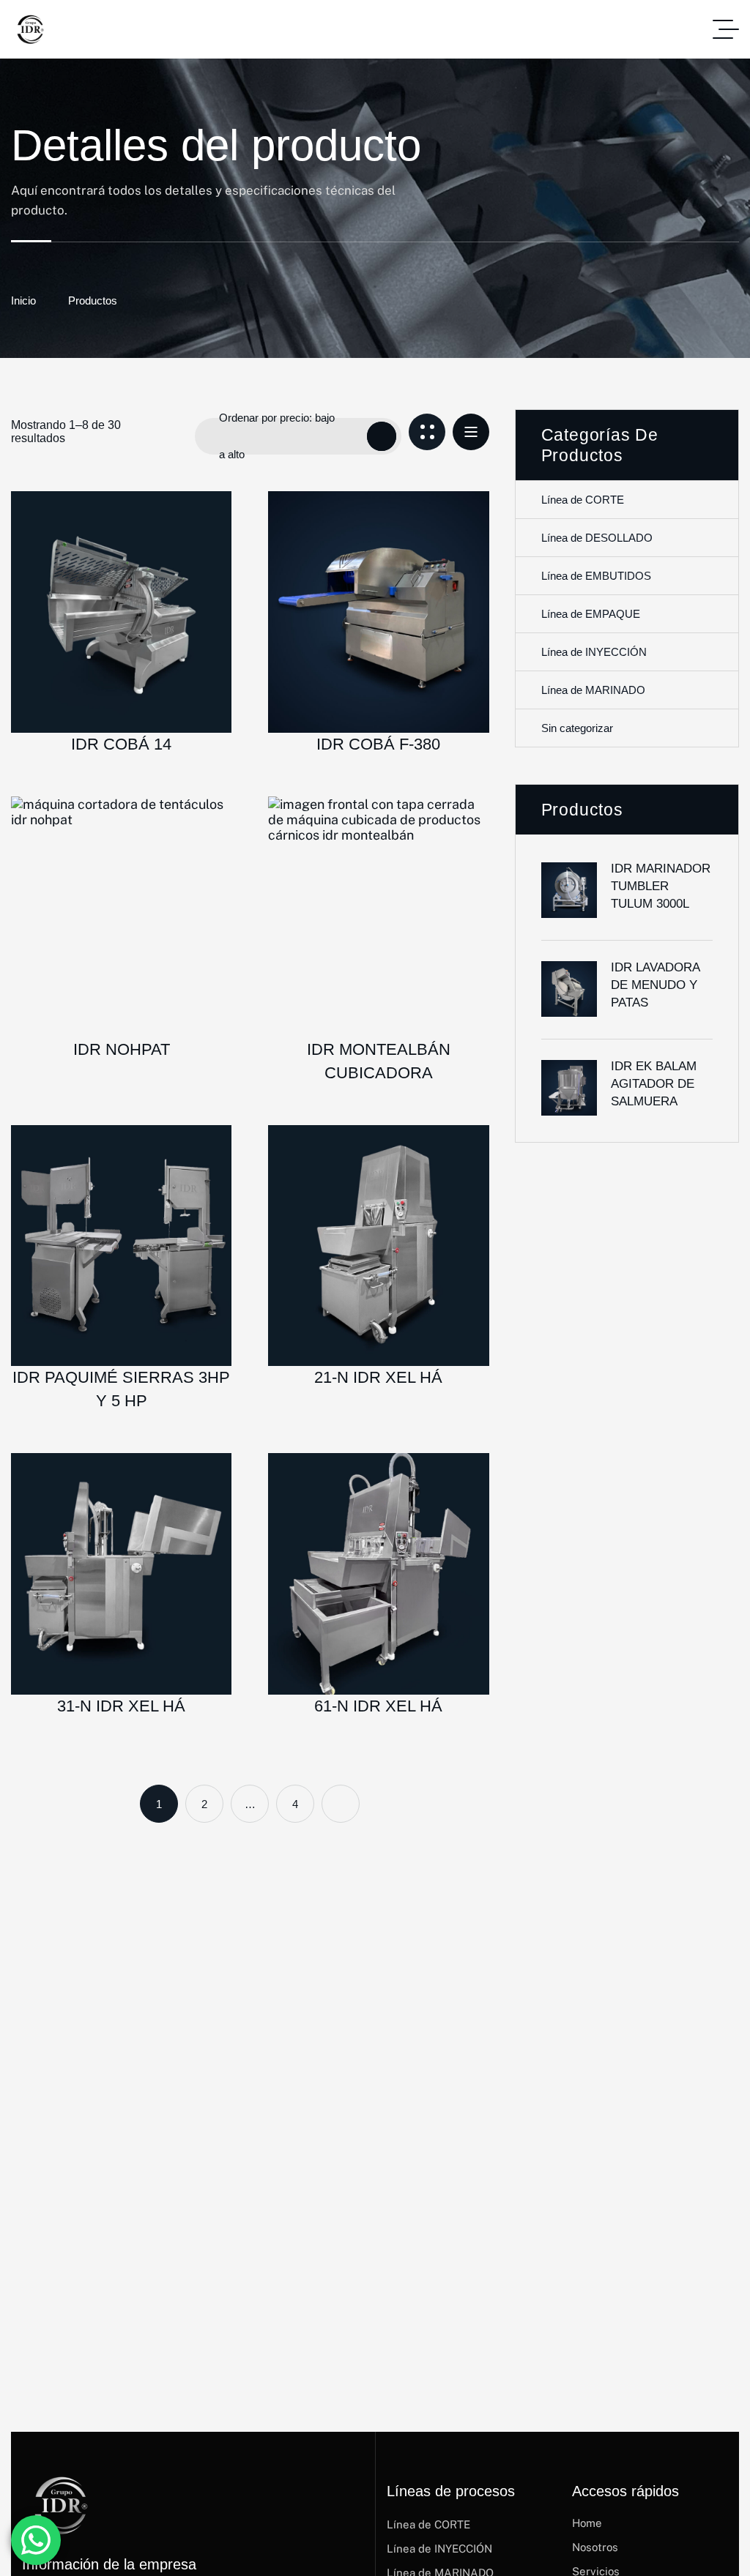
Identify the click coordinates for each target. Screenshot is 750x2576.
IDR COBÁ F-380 (378, 744)
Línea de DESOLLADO (597, 538)
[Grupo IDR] (29, 29)
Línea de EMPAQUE (591, 614)
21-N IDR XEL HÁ (378, 1377)
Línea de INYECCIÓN (594, 652)
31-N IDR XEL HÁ (121, 1706)
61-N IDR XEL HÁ (378, 1706)
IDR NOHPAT (122, 1049)
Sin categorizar (577, 728)
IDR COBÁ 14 (121, 744)
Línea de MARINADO (593, 690)
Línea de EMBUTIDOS (596, 576)
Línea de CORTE (583, 500)
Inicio (23, 300)
